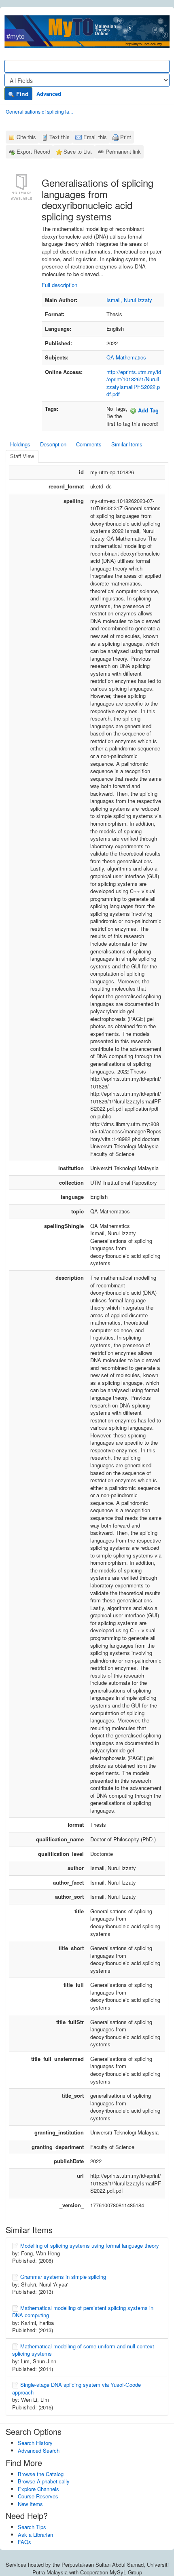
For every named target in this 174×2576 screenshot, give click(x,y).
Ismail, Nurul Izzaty (129, 300)
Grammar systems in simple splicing (63, 2277)
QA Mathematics (126, 357)
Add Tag (147, 410)
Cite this (26, 137)
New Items (30, 2504)
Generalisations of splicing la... (39, 111)
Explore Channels (38, 2489)
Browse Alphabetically (44, 2481)
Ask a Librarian (35, 2535)
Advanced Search (39, 2450)
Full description (59, 285)
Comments (89, 444)
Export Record (33, 151)
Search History (35, 2443)
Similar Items (127, 444)
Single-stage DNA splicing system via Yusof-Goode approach (76, 2388)
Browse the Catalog (41, 2474)
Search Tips (32, 2527)
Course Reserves (38, 2496)
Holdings (20, 444)
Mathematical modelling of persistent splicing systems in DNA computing (83, 2312)
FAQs (24, 2542)
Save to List (78, 151)
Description (53, 444)
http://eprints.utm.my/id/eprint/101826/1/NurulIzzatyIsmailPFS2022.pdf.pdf (134, 383)
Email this (95, 137)
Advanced (49, 94)
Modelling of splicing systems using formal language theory (90, 2245)
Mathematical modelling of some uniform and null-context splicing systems (83, 2350)
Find (22, 94)
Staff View (22, 456)
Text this (59, 137)
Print (126, 137)
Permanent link (123, 151)
